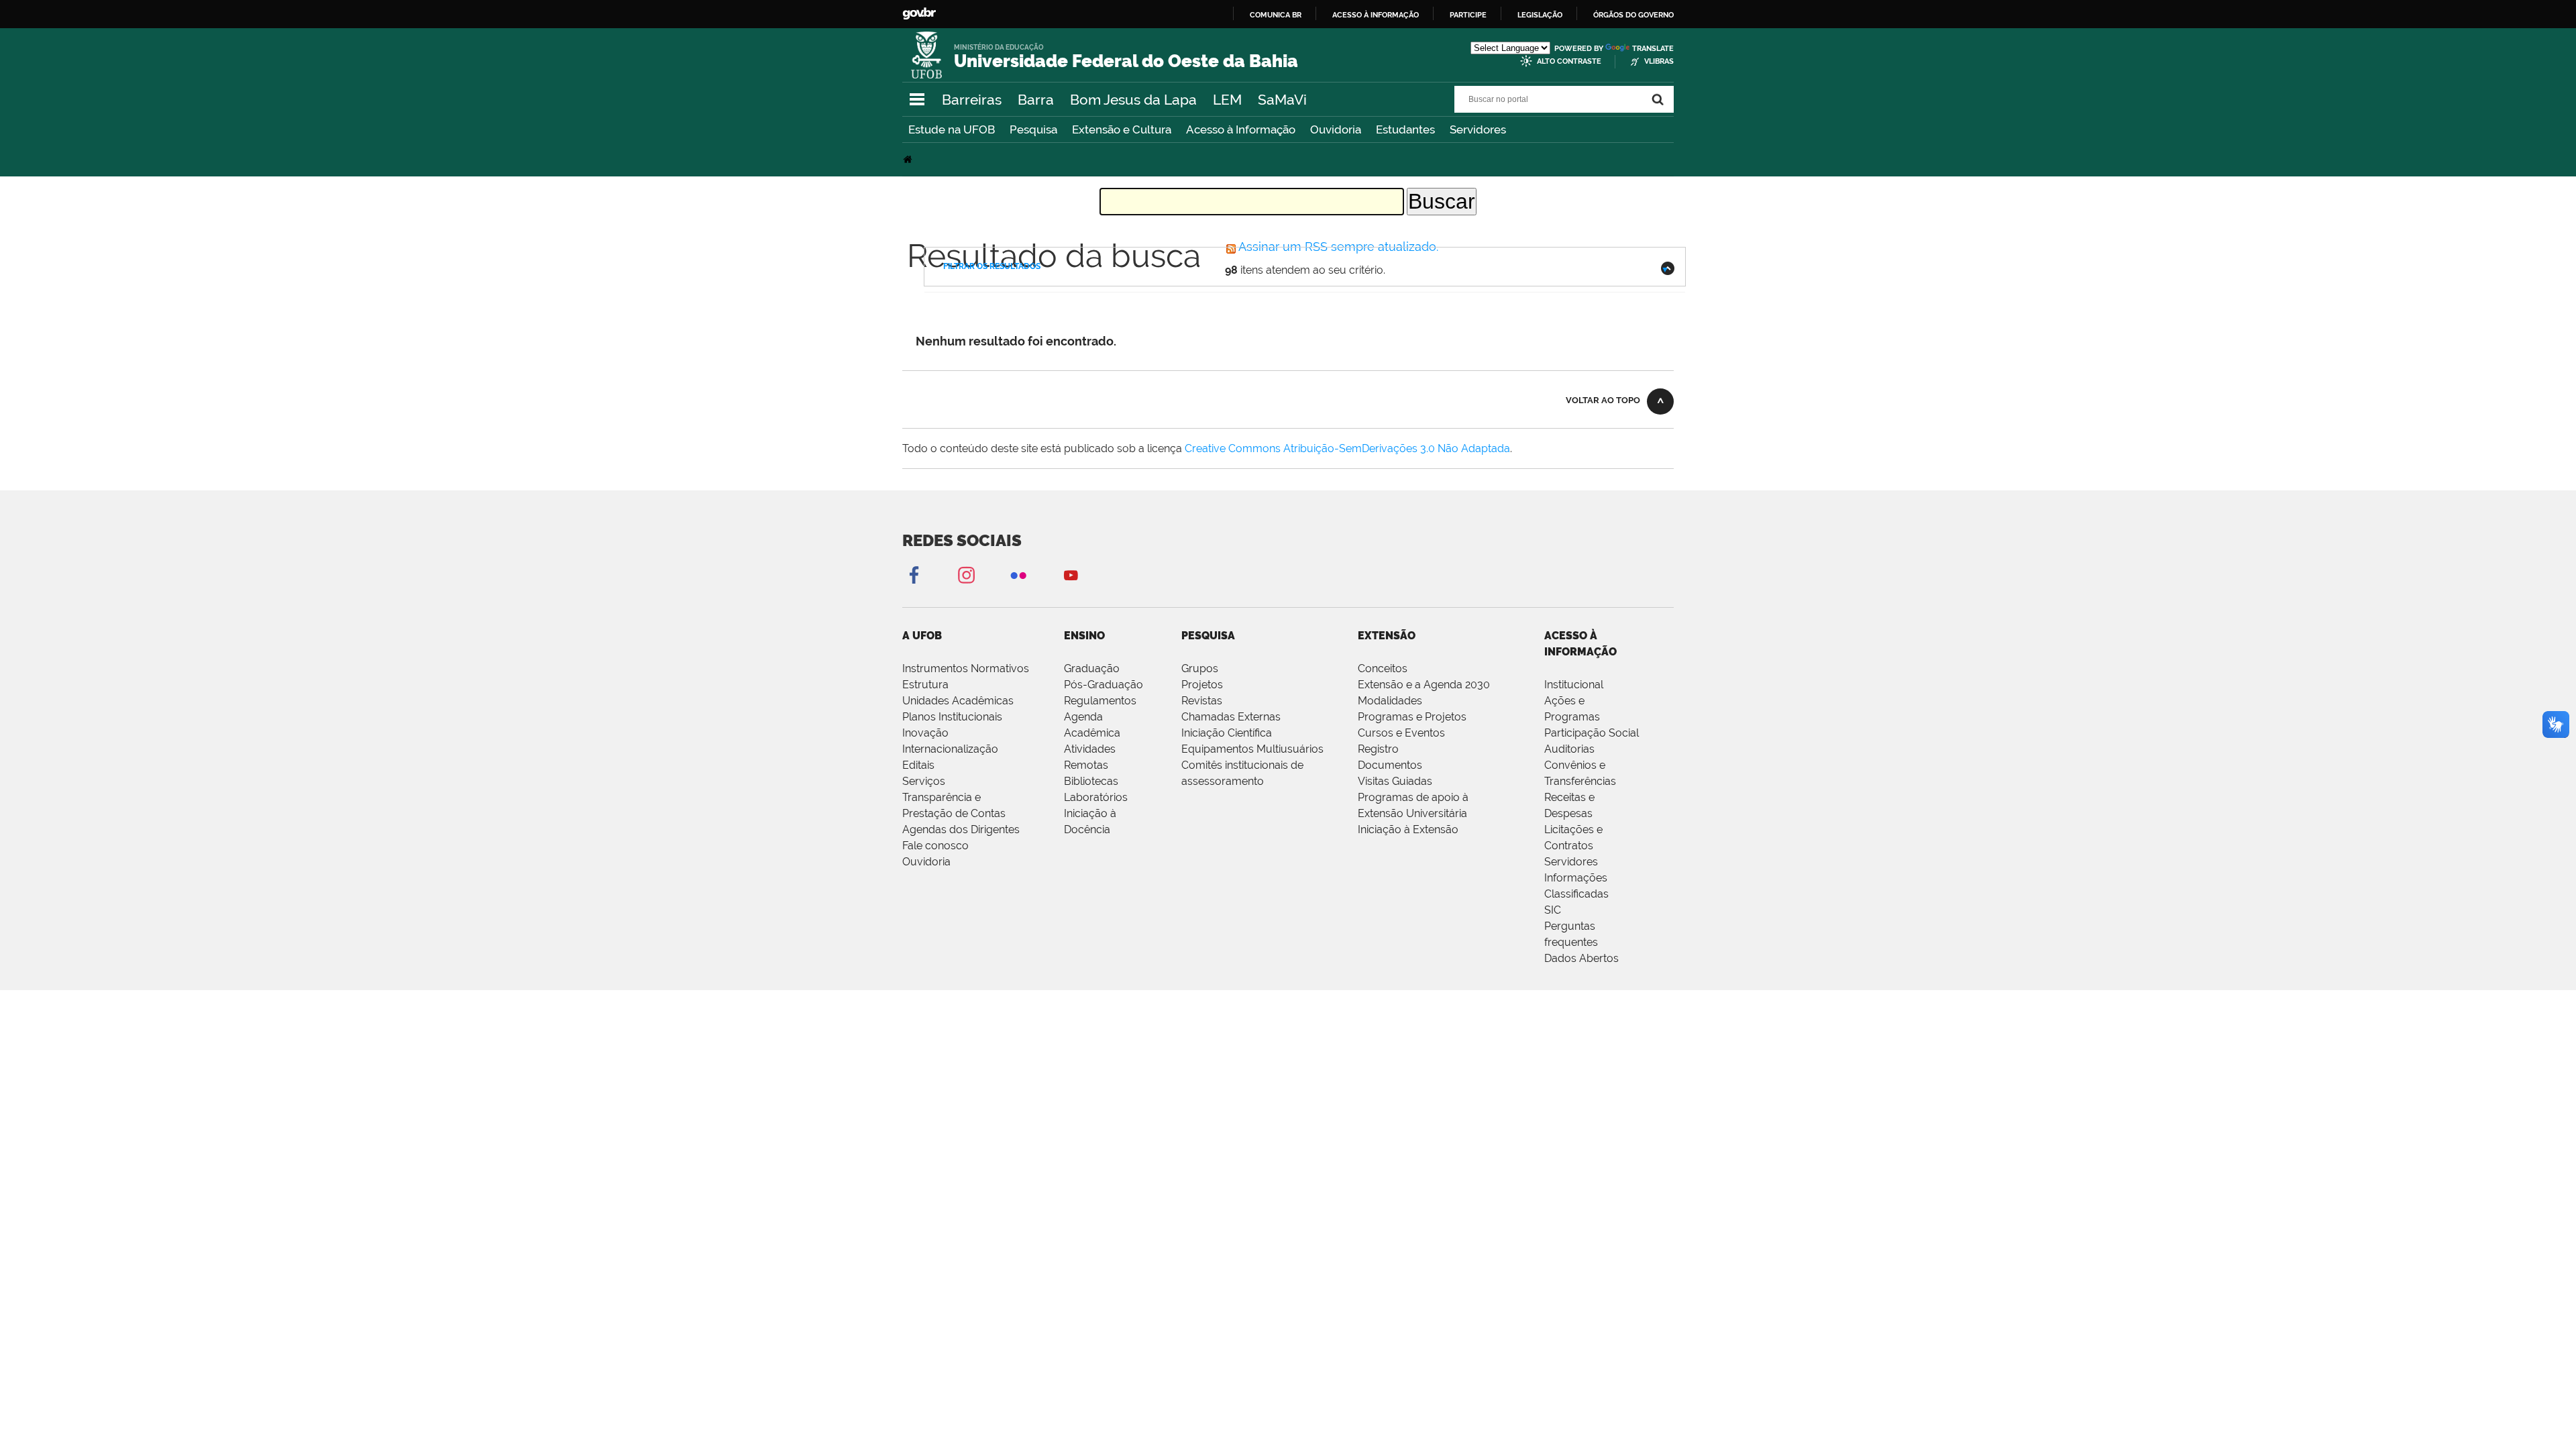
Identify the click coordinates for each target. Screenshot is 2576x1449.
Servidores (1478, 129)
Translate (1653, 49)
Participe (1468, 15)
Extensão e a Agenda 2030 (1424, 685)
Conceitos (1383, 668)
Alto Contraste (1569, 61)
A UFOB (922, 636)
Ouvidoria (1336, 129)
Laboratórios (1096, 797)
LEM (1227, 100)
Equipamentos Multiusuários (1252, 749)
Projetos (1202, 685)
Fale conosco (935, 846)
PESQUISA (1208, 636)
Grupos (1200, 668)
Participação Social (1592, 733)
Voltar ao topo (1603, 400)
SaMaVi (1282, 100)
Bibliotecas (1091, 781)
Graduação (1092, 668)
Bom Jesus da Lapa (1133, 100)
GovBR (919, 14)
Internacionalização (950, 749)
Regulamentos (1100, 701)
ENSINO (1084, 636)
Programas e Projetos (1412, 717)
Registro (1378, 749)
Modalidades (1390, 701)
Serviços (924, 781)
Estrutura (925, 685)
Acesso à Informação (1241, 129)
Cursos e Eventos (1401, 733)
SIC (1553, 910)
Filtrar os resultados (992, 266)
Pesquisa (1033, 129)
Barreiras (972, 100)
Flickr (1018, 575)
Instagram (966, 575)
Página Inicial (909, 159)
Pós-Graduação (1104, 685)
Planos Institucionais (952, 717)
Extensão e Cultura (1122, 129)
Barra (1036, 100)
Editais (918, 765)
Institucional (1574, 685)
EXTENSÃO (1387, 636)
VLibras (1659, 61)
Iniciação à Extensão (1408, 829)
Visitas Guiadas (1395, 781)
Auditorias (1569, 749)
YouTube (1071, 575)
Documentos (1390, 765)
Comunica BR (1276, 15)
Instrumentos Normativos (966, 668)
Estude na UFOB (952, 129)
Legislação (1540, 15)
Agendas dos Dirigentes (961, 829)
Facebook (914, 575)
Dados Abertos (1581, 958)
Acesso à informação (1376, 15)
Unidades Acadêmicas (958, 701)
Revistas (1202, 701)
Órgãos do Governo (1633, 15)
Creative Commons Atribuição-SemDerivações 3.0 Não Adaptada (1347, 448)
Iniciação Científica (1227, 733)
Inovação (925, 733)
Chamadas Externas (1231, 717)
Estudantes (1405, 129)
